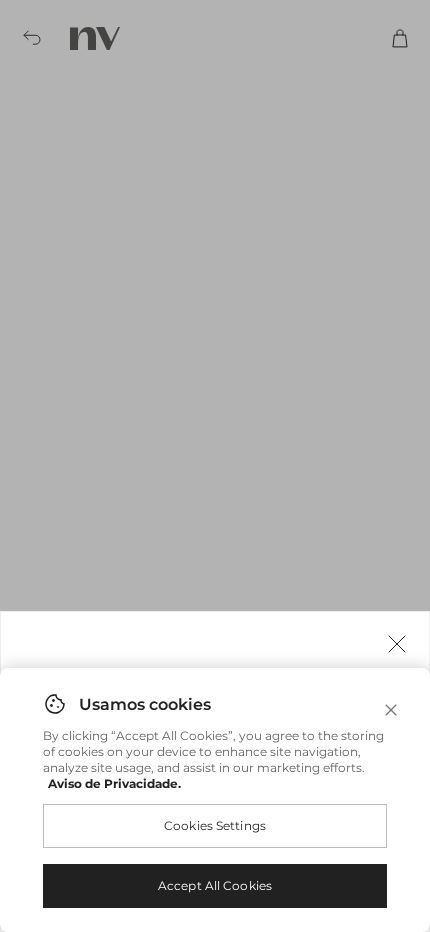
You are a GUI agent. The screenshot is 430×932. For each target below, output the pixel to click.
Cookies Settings (215, 825)
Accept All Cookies (215, 885)
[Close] (391, 710)
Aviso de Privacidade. (114, 783)
